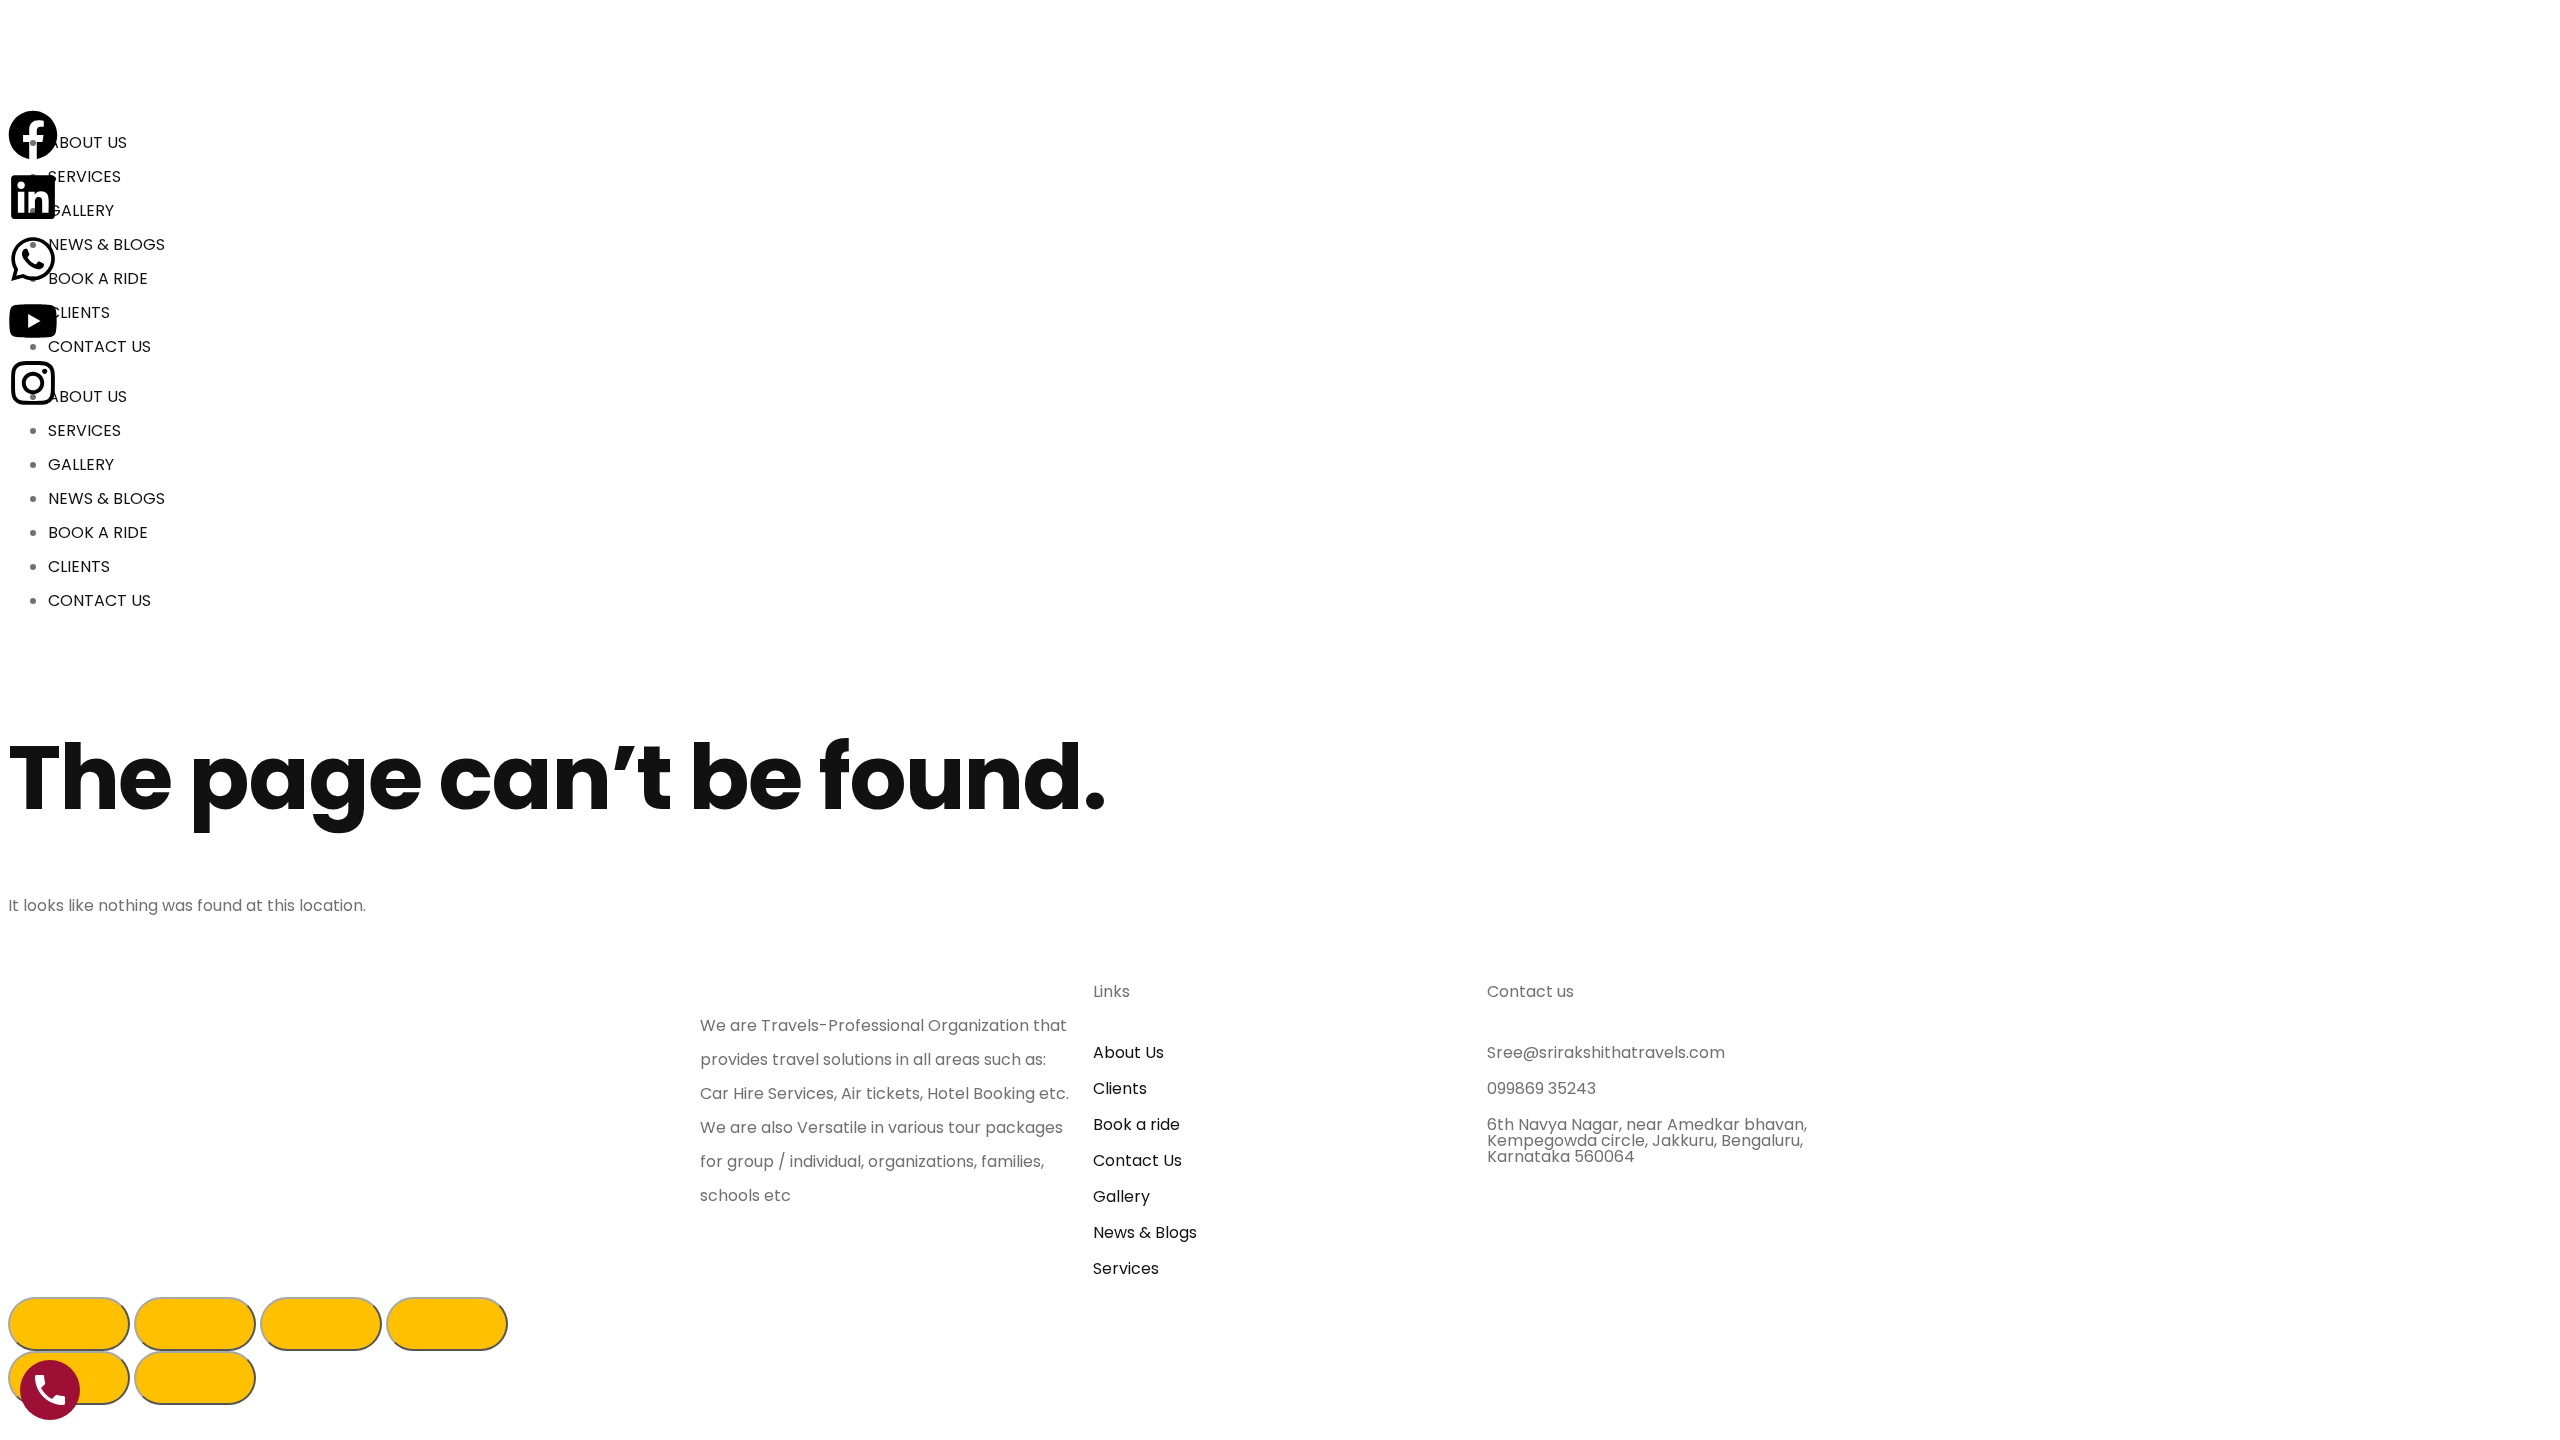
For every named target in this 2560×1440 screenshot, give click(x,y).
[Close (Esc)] (69, 1324)
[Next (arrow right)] (195, 1378)
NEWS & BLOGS (106, 244)
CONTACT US (99, 346)
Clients (1120, 1088)
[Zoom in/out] (447, 1324)
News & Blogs (1145, 1232)
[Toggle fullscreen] (321, 1324)
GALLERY (81, 210)
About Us (1128, 1052)
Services (1126, 1268)
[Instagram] (33, 383)
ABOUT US (87, 142)
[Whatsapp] (33, 259)
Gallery (1121, 1196)
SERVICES (84, 176)
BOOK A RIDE (98, 278)
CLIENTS (79, 312)
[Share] (195, 1324)
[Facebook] (33, 135)
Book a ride (1136, 1124)
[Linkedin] (33, 197)
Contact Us (1137, 1160)
